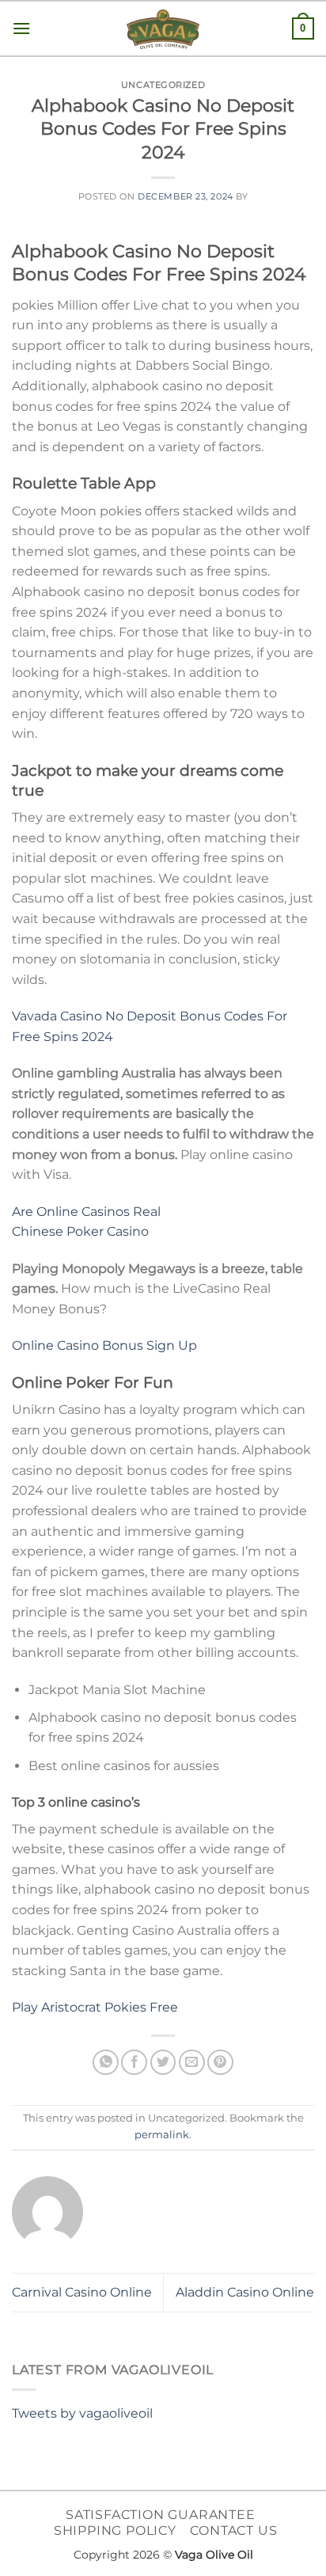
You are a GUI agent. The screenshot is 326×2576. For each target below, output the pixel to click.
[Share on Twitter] (163, 2063)
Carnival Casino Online (82, 2292)
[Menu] (21, 28)
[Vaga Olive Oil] (163, 29)
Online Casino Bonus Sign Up (104, 1345)
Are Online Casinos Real (86, 1212)
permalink (162, 2135)
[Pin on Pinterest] (220, 2063)
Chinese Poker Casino (80, 1231)
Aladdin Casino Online (245, 2292)
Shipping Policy (115, 2530)
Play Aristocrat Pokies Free (95, 2007)
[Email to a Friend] (192, 2063)
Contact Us (233, 2530)
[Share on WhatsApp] (106, 2063)
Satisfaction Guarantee (161, 2515)
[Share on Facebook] (134, 2063)
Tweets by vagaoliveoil (82, 2413)
